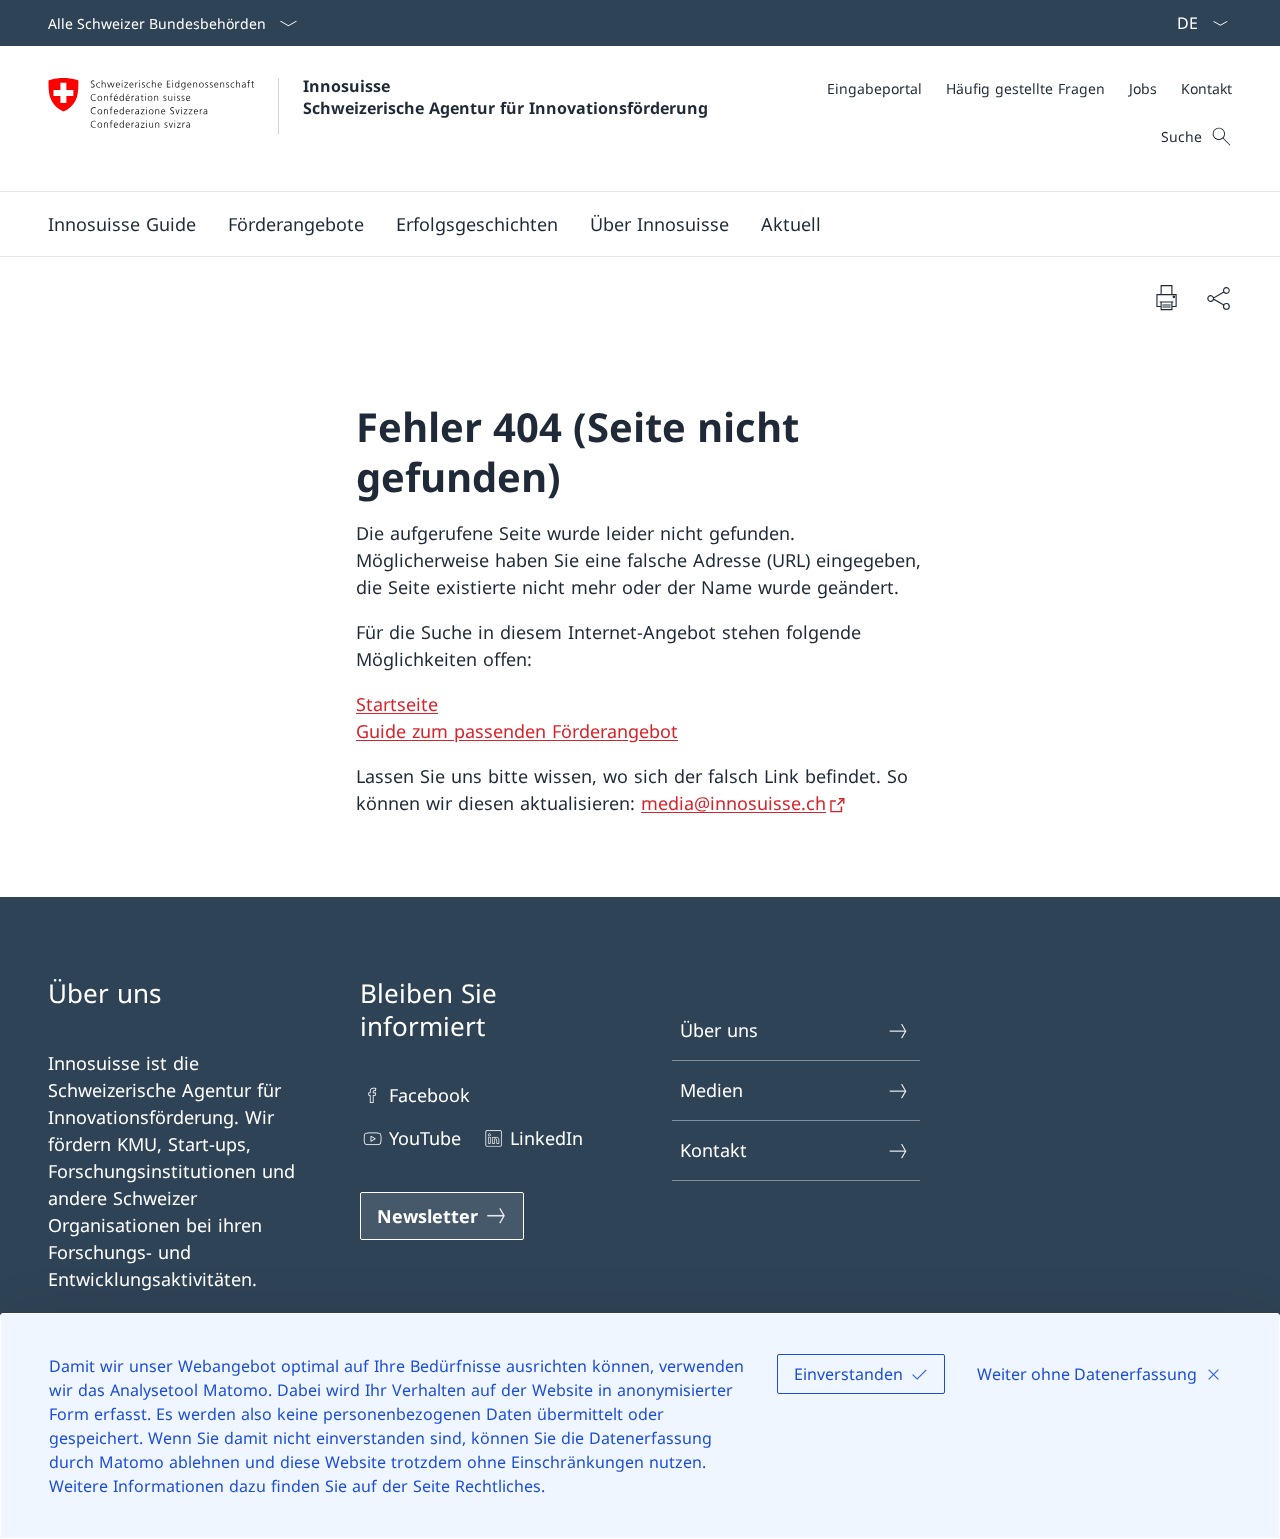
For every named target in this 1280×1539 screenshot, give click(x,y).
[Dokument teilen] (1218, 297)
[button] (296, 224)
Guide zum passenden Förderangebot (517, 731)
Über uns (719, 1030)
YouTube (425, 1138)
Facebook (429, 1095)
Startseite (397, 704)
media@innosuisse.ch (733, 803)
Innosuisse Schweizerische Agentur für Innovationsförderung (505, 97)
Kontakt (713, 1150)
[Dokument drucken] (1166, 297)
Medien (711, 1090)
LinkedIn (546, 1138)
